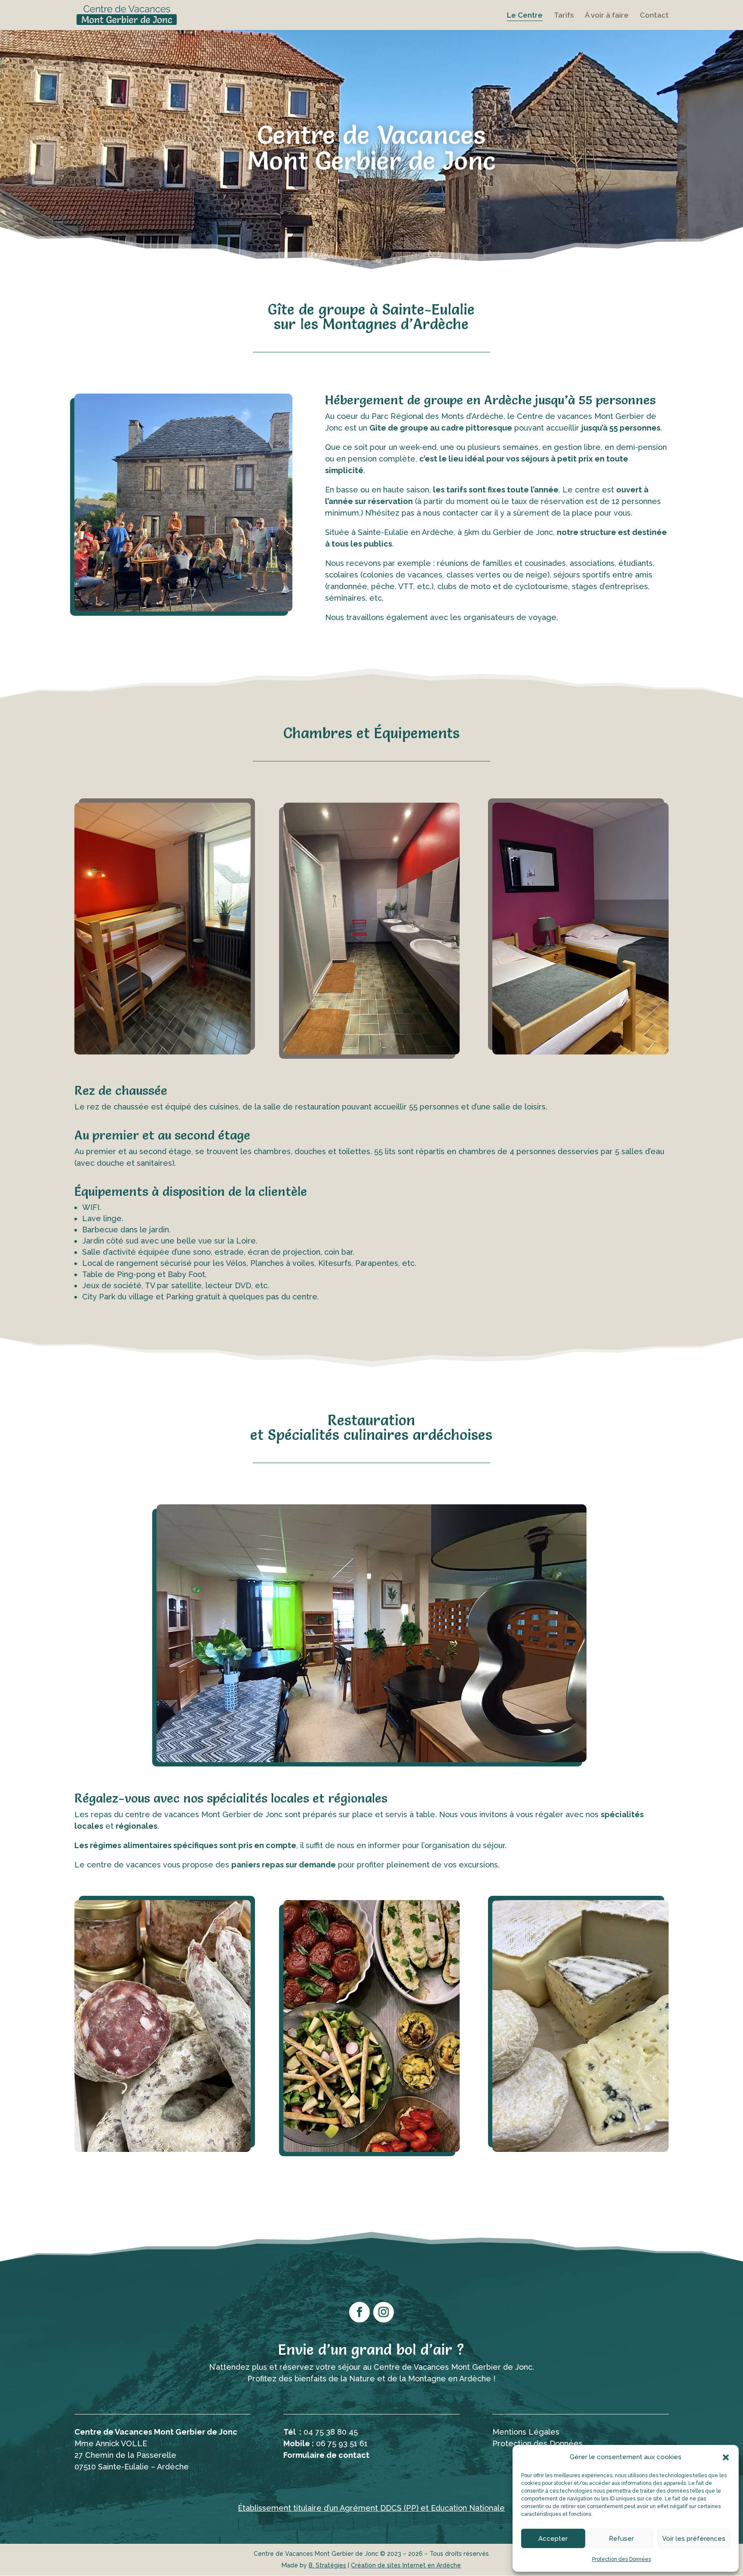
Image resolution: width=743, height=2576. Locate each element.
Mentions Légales (526, 2432)
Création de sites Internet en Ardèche (406, 2565)
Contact (654, 16)
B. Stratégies (327, 2565)
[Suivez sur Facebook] (359, 2312)
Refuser (621, 2539)
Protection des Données (622, 2559)
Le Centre (525, 16)
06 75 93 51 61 (342, 2443)
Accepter (553, 2539)
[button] (726, 2457)
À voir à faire (607, 16)
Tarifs (564, 16)
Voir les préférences (694, 2539)
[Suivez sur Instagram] (384, 2312)
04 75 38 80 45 (331, 2432)
